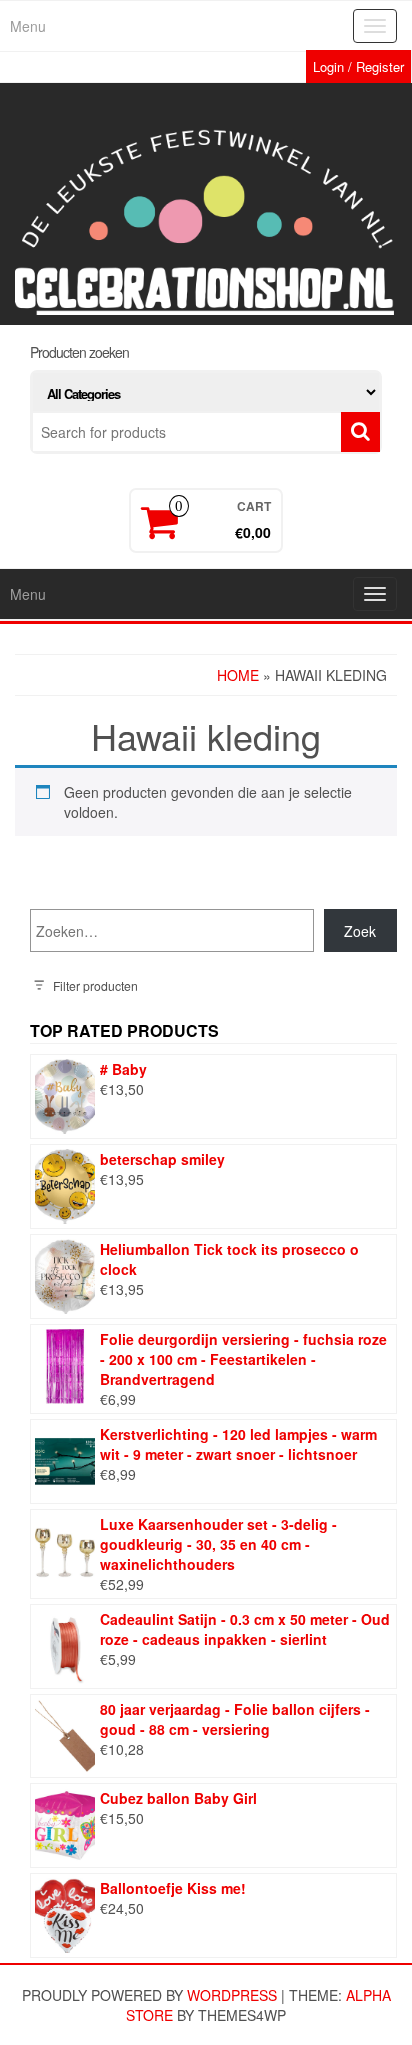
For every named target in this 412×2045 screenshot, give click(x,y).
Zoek (360, 931)
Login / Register (358, 66)
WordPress (232, 1995)
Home (238, 675)
